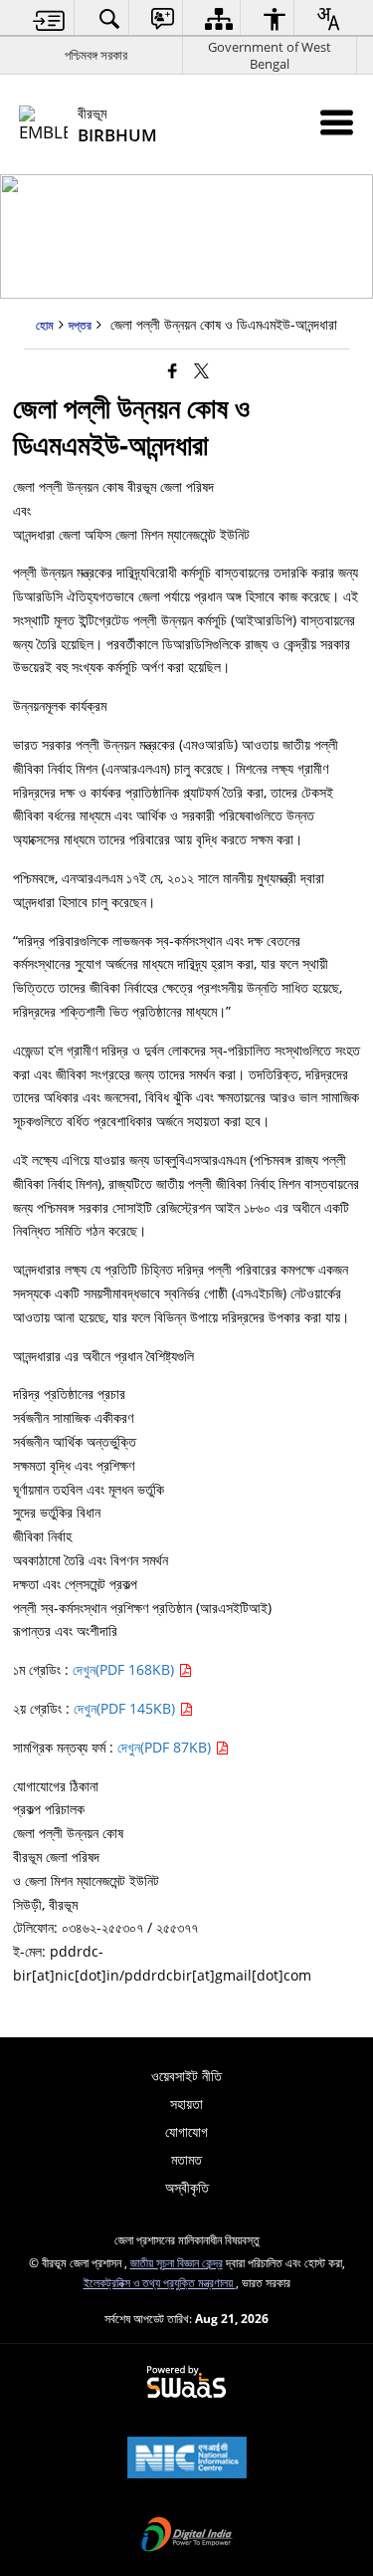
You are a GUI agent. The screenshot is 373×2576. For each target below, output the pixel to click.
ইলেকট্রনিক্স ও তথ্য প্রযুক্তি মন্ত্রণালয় (160, 2282)
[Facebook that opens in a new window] (173, 370)
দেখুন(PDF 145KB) (126, 1708)
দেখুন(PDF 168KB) (125, 1669)
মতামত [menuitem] (186, 2159)
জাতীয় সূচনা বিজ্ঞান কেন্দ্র (177, 2262)
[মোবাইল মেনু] (337, 122)
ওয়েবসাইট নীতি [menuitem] (186, 2076)
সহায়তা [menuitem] (186, 2104)
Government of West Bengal (270, 55)
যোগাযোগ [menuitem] (186, 2131)
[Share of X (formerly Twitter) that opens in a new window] (201, 370)
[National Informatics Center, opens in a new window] (187, 2459)
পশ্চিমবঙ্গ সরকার (96, 55)
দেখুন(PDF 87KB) (166, 1747)
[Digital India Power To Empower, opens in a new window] (187, 2536)
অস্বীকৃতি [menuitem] (187, 2187)
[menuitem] (49, 18)
